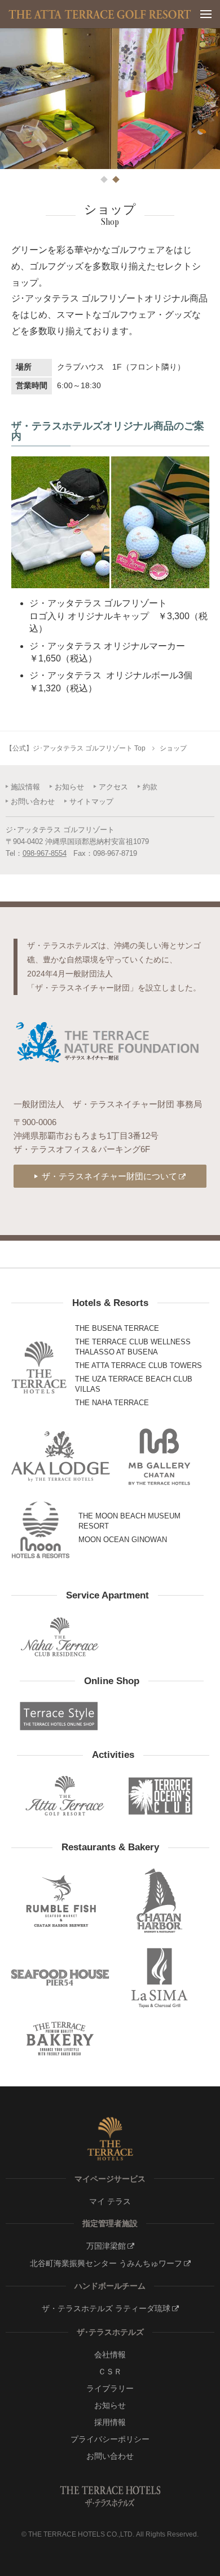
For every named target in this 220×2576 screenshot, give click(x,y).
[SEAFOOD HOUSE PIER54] (61, 1977)
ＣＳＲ (110, 2371)
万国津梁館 (106, 2246)
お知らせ (69, 787)
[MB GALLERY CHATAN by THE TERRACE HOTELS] (160, 1456)
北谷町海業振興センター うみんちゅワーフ (106, 2263)
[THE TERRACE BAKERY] (61, 2039)
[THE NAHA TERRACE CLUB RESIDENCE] (60, 1636)
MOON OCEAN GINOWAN (123, 1540)
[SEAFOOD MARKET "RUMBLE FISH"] (61, 1901)
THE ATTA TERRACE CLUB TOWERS (138, 1365)
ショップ (173, 748)
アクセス (113, 787)
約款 (150, 787)
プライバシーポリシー (110, 2439)
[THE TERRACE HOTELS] (39, 1367)
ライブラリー (110, 2388)
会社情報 (110, 2355)
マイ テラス (110, 2201)
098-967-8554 (45, 853)
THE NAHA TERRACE (112, 1403)
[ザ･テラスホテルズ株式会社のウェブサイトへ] (110, 2139)
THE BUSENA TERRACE (117, 1328)
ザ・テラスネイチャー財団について (109, 1176)
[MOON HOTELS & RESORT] (41, 1530)
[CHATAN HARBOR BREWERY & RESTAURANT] (160, 1901)
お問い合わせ (33, 801)
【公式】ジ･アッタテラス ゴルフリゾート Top (76, 748)
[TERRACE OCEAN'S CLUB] (161, 1796)
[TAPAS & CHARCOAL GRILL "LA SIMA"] (160, 1977)
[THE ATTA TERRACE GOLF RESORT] (65, 1796)
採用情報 (110, 2422)
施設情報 (25, 787)
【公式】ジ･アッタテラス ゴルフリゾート (100, 14)
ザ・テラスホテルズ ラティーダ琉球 (106, 2308)
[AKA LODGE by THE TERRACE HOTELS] (61, 1456)
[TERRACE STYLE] (60, 1716)
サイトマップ (91, 801)
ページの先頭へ (202, 2561)
